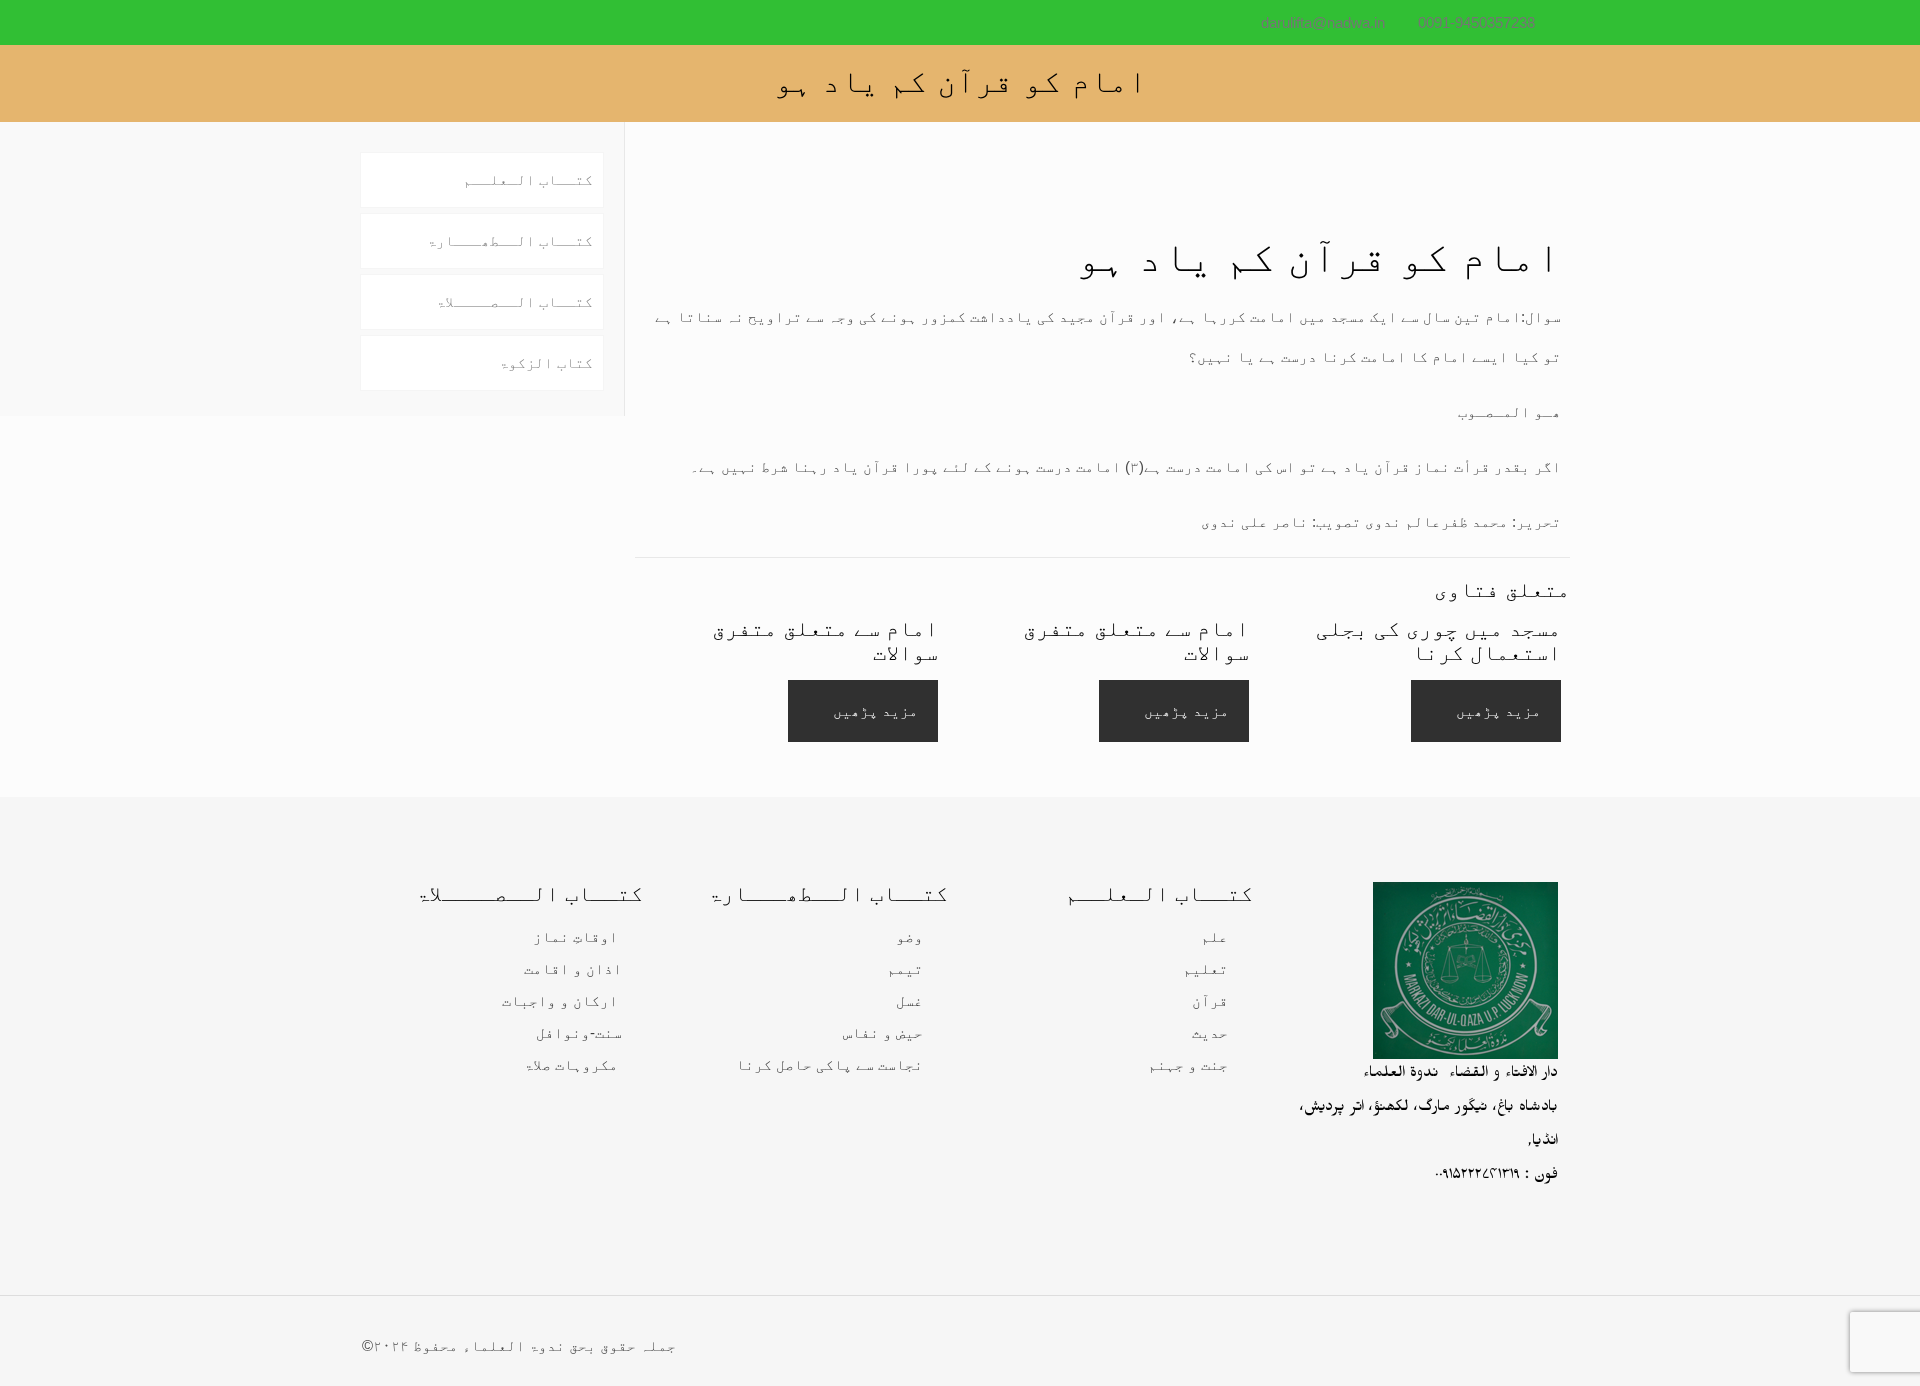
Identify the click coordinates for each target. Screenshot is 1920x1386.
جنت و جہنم (1188, 1064)
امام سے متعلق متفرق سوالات (1136, 640)
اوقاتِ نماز (575, 936)
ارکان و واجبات (560, 1000)
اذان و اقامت (573, 968)
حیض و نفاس (883, 1032)
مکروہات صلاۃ (571, 1064)
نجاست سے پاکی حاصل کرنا (829, 1064)
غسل (909, 1000)
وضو (909, 936)
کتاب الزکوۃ (546, 362)
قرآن (1210, 1000)
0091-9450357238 (1476, 22)
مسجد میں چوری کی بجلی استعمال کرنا (1438, 640)
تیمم (905, 968)
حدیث (1210, 1032)
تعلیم (1205, 968)
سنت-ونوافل (579, 1032)
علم (1214, 936)
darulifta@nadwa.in (1323, 22)
